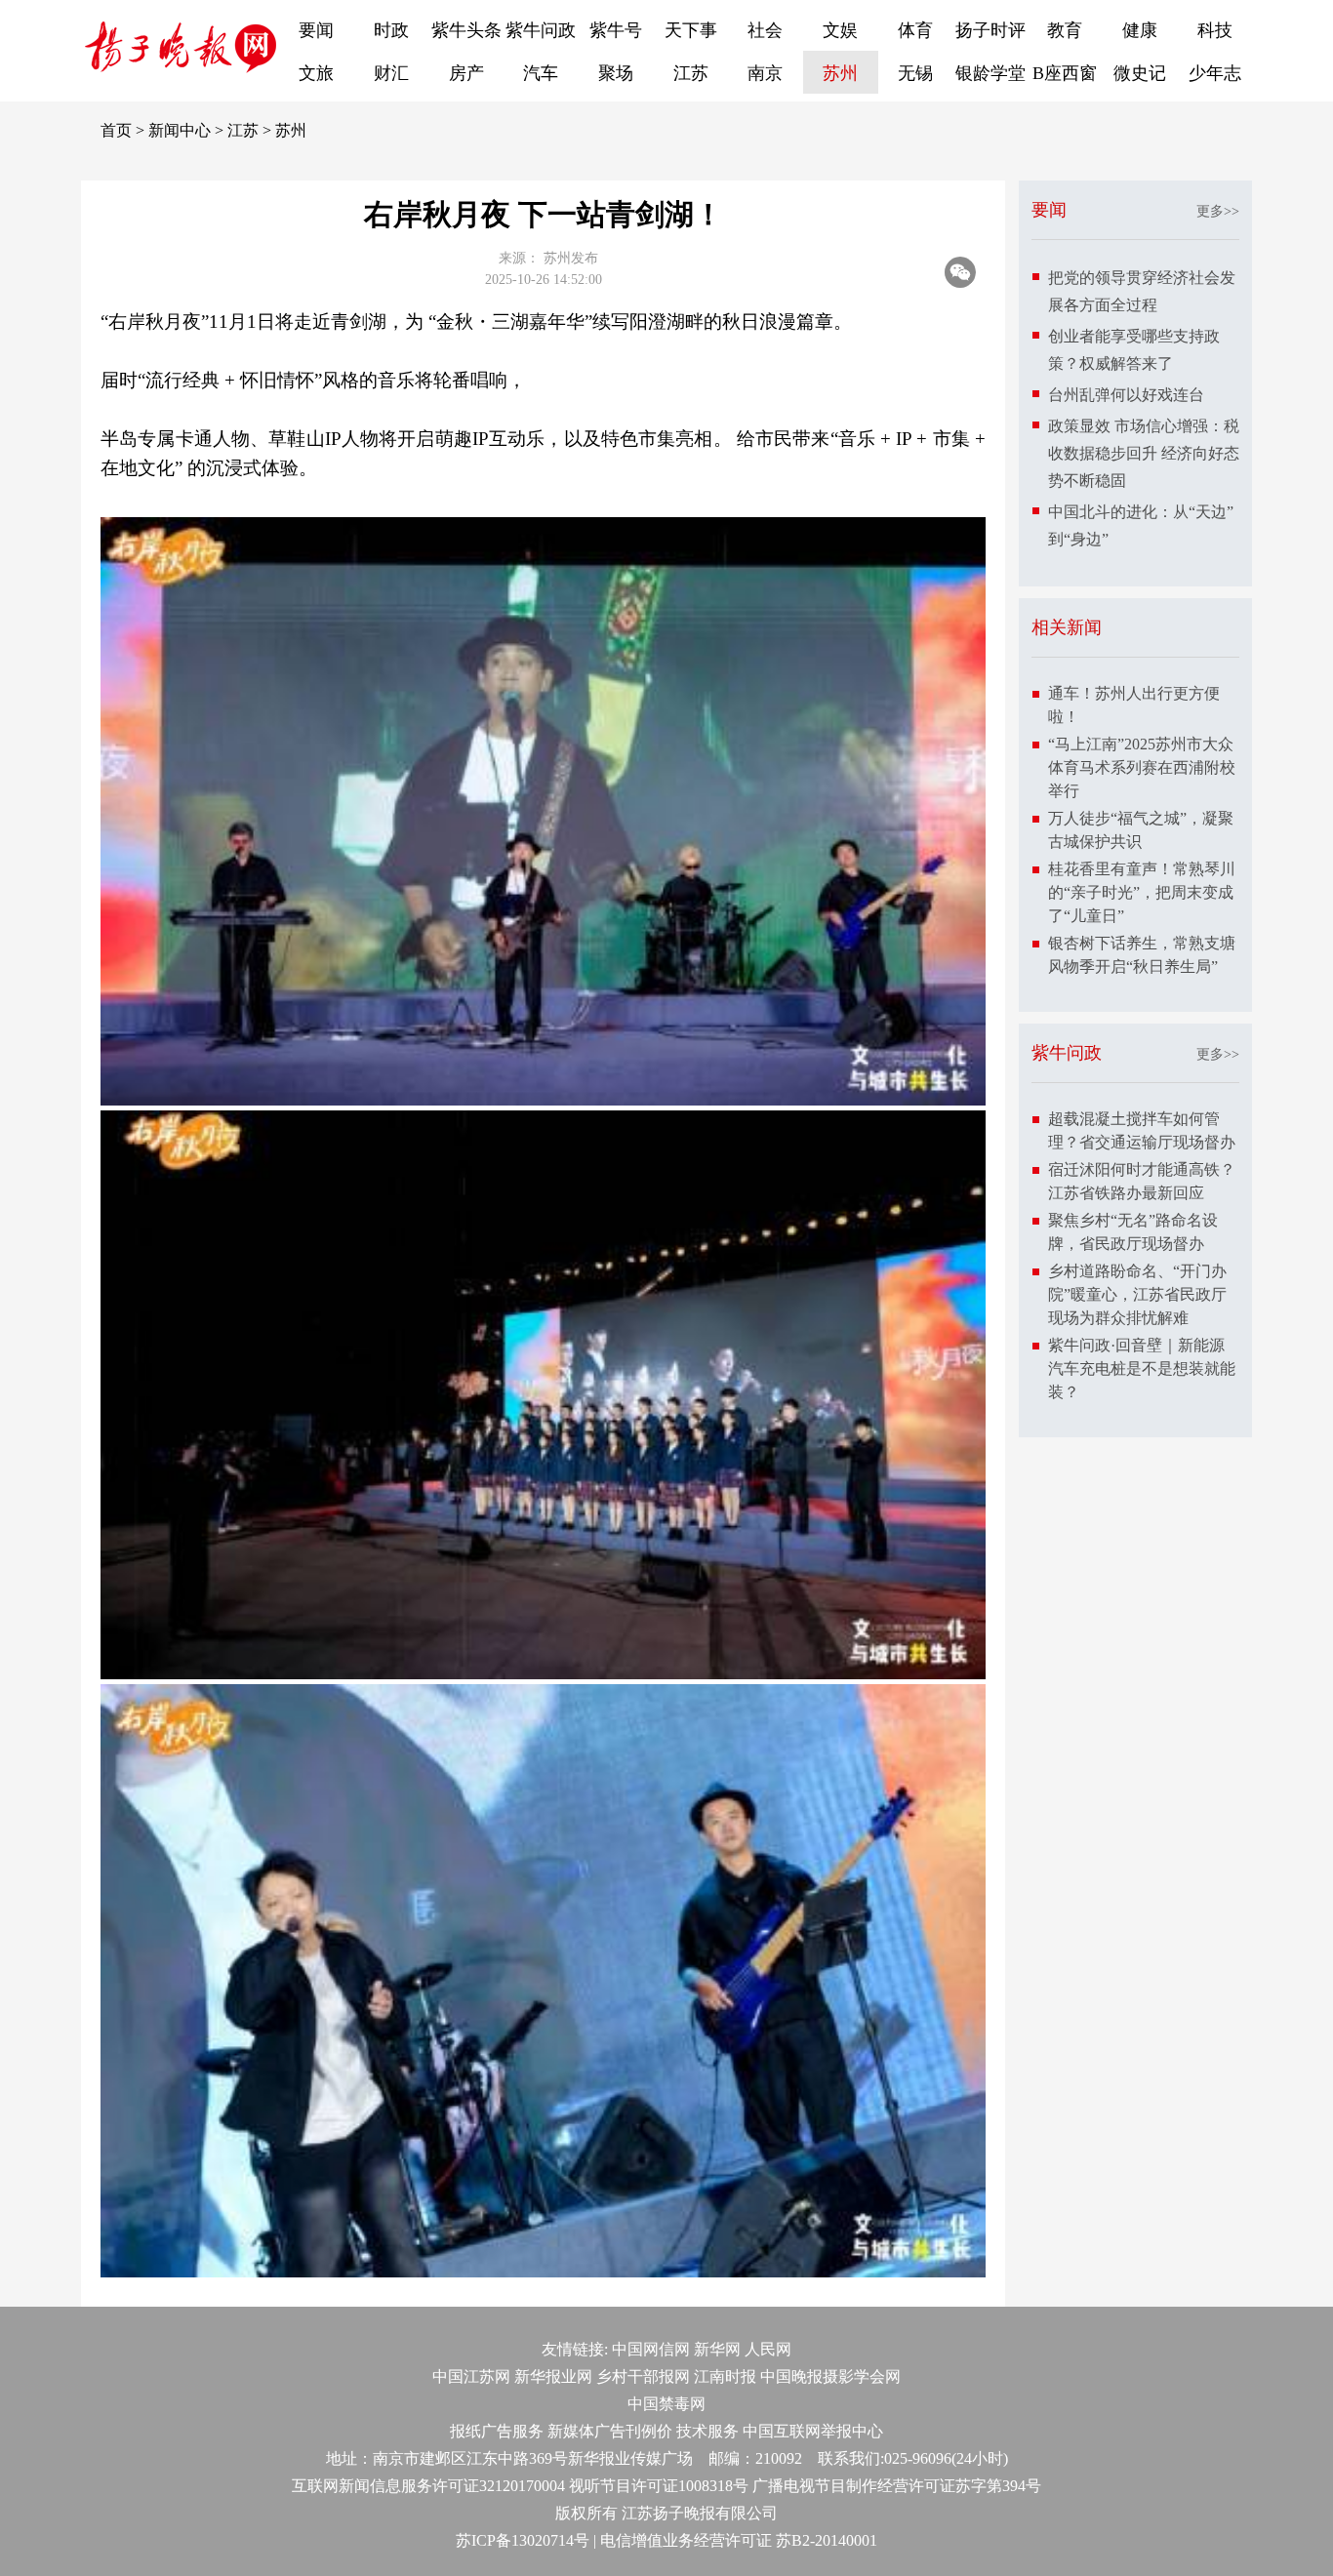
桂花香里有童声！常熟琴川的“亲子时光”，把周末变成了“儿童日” (1142, 892)
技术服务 (707, 2431)
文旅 (316, 73)
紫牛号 (616, 30)
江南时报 (725, 2376)
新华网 (717, 2349)
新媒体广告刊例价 (610, 2431)
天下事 (691, 30)
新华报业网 (553, 2376)
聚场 (616, 73)
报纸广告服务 (497, 2431)
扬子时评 (990, 30)
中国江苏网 (471, 2376)
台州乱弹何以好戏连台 (1126, 395)
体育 (915, 30)
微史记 (1140, 73)
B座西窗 (1065, 73)
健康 (1140, 30)
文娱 (840, 30)
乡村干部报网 (643, 2376)
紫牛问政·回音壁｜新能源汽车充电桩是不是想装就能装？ (1142, 1368)
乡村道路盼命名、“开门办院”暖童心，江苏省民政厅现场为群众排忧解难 (1137, 1294)
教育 (1065, 30)
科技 (1215, 30)
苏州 (840, 73)
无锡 (915, 73)
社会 (765, 30)
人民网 (768, 2349)
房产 (466, 73)
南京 (765, 73)
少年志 (1215, 73)
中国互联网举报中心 (813, 2431)
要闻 (316, 30)
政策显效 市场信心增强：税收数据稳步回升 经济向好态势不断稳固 (1144, 453)
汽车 (541, 73)
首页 (116, 130)
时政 (391, 30)
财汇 (391, 73)
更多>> (1218, 211)
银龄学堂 (990, 73)
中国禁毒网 (666, 2404)
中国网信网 (651, 2349)
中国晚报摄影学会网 (830, 2376)
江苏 (691, 73)
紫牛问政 (541, 30)
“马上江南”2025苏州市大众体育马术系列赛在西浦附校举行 (1142, 767)
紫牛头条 (466, 30)
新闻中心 (180, 130)
